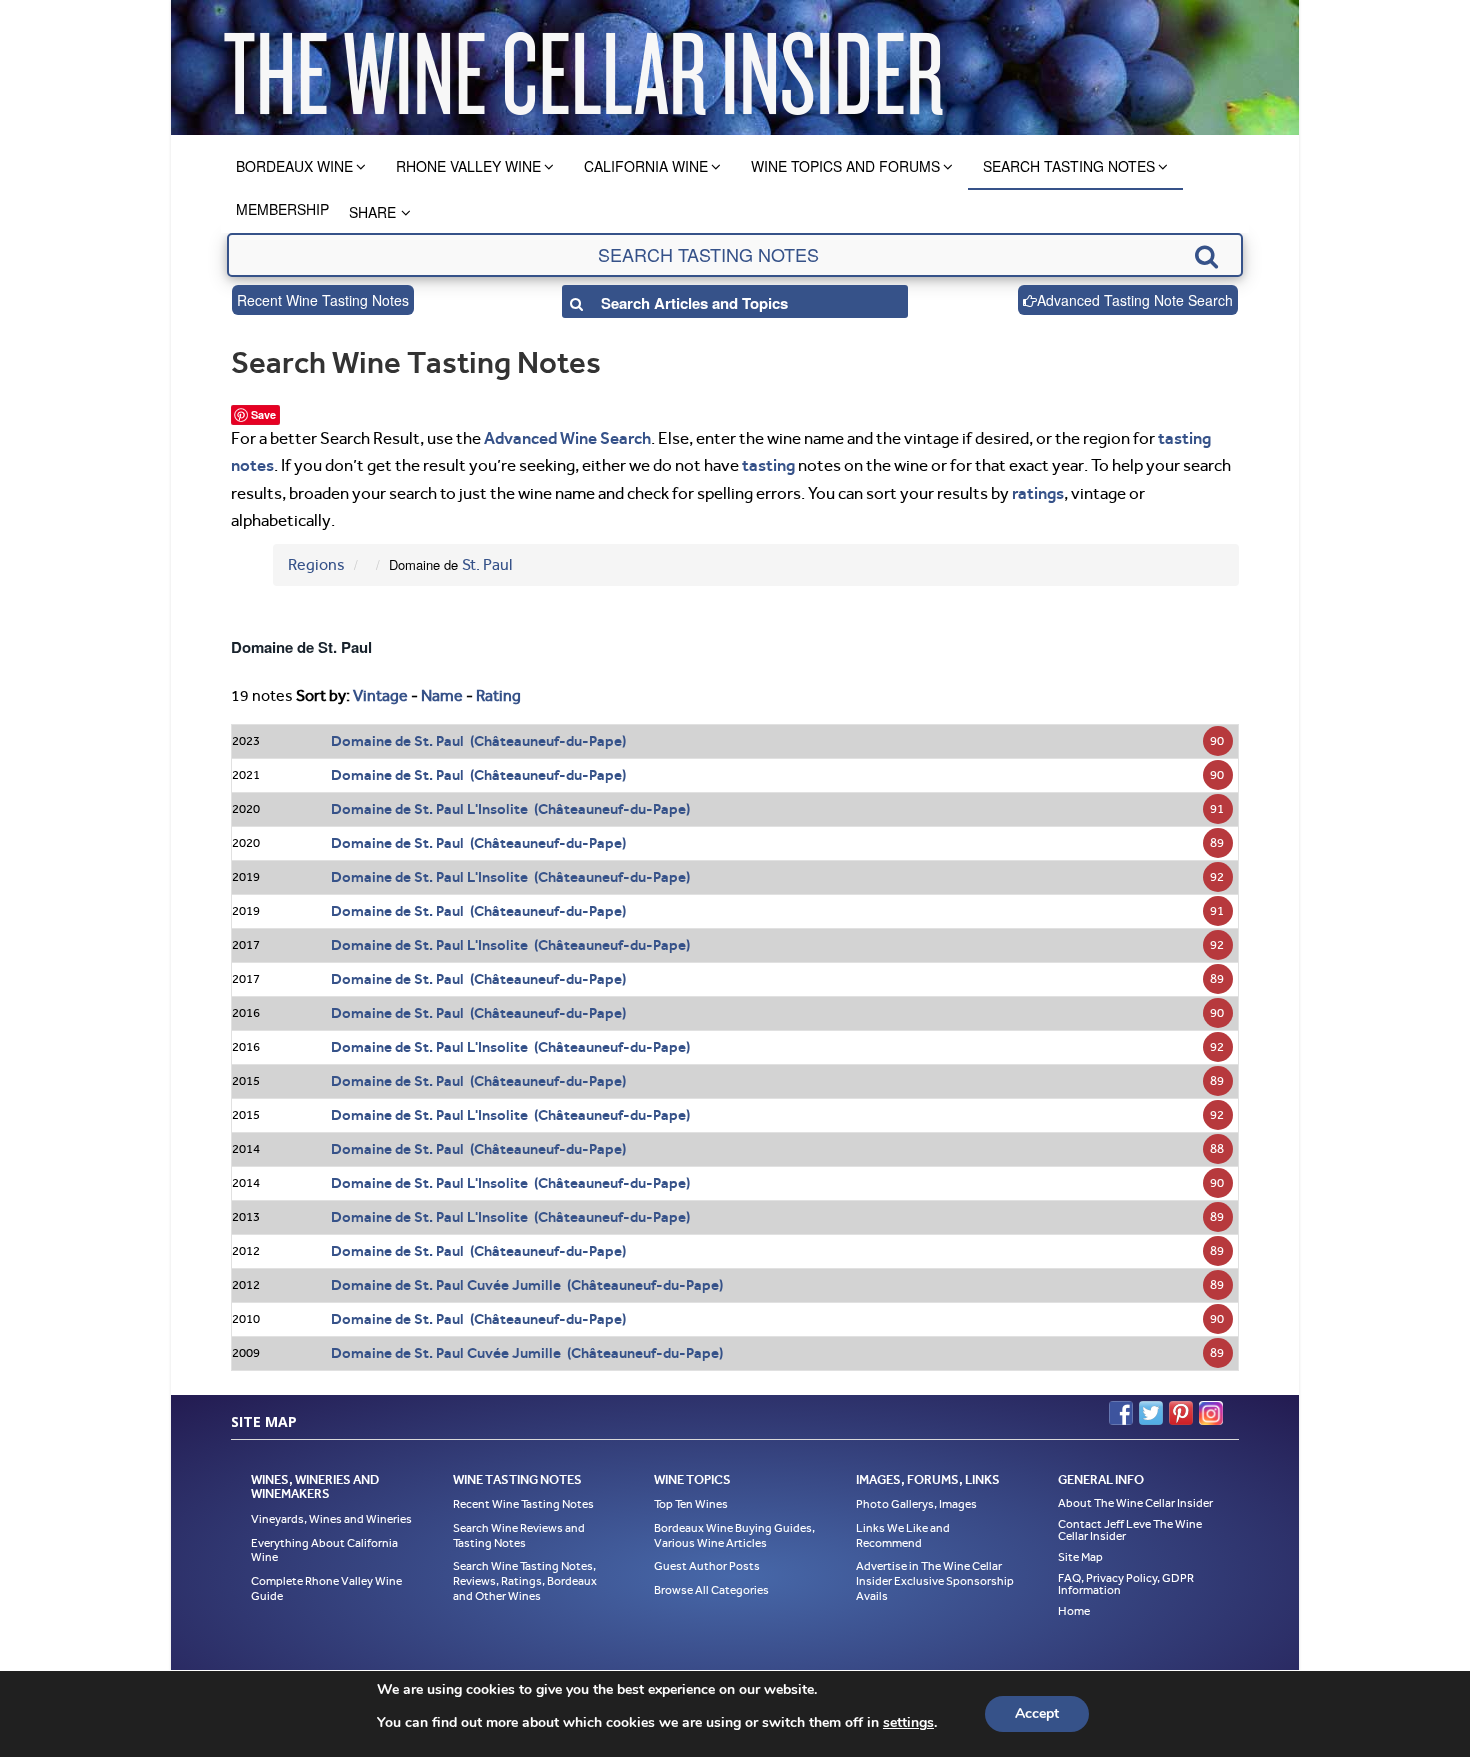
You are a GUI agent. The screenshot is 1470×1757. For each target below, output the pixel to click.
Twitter (1151, 1413)
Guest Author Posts (707, 1566)
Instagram (1211, 1413)
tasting (768, 465)
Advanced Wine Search (567, 438)
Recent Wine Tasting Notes (323, 300)
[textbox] (734, 255)
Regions (316, 564)
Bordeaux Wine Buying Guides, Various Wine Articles (734, 1535)
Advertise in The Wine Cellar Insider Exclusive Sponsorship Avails (935, 1580)
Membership (282, 209)
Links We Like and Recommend (903, 1535)
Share (372, 212)
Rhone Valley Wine (468, 166)
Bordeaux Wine (294, 166)
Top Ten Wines (691, 1504)
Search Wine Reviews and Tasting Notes (519, 1535)
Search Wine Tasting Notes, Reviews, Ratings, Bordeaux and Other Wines (525, 1580)
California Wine (646, 166)
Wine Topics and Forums (845, 166)
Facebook (1121, 1413)
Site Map (1080, 1557)
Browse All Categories (711, 1590)
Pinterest (1181, 1413)
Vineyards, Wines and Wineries (331, 1519)
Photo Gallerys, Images (916, 1504)
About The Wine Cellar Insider (1135, 1503)
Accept (1037, 1713)
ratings (1038, 493)
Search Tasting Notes (1069, 166)
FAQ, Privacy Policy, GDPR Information (1126, 1584)
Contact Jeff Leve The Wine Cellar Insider (1130, 1530)
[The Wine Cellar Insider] (583, 67)
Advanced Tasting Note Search (1135, 300)
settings (908, 1723)
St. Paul (487, 564)
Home (1074, 1611)
